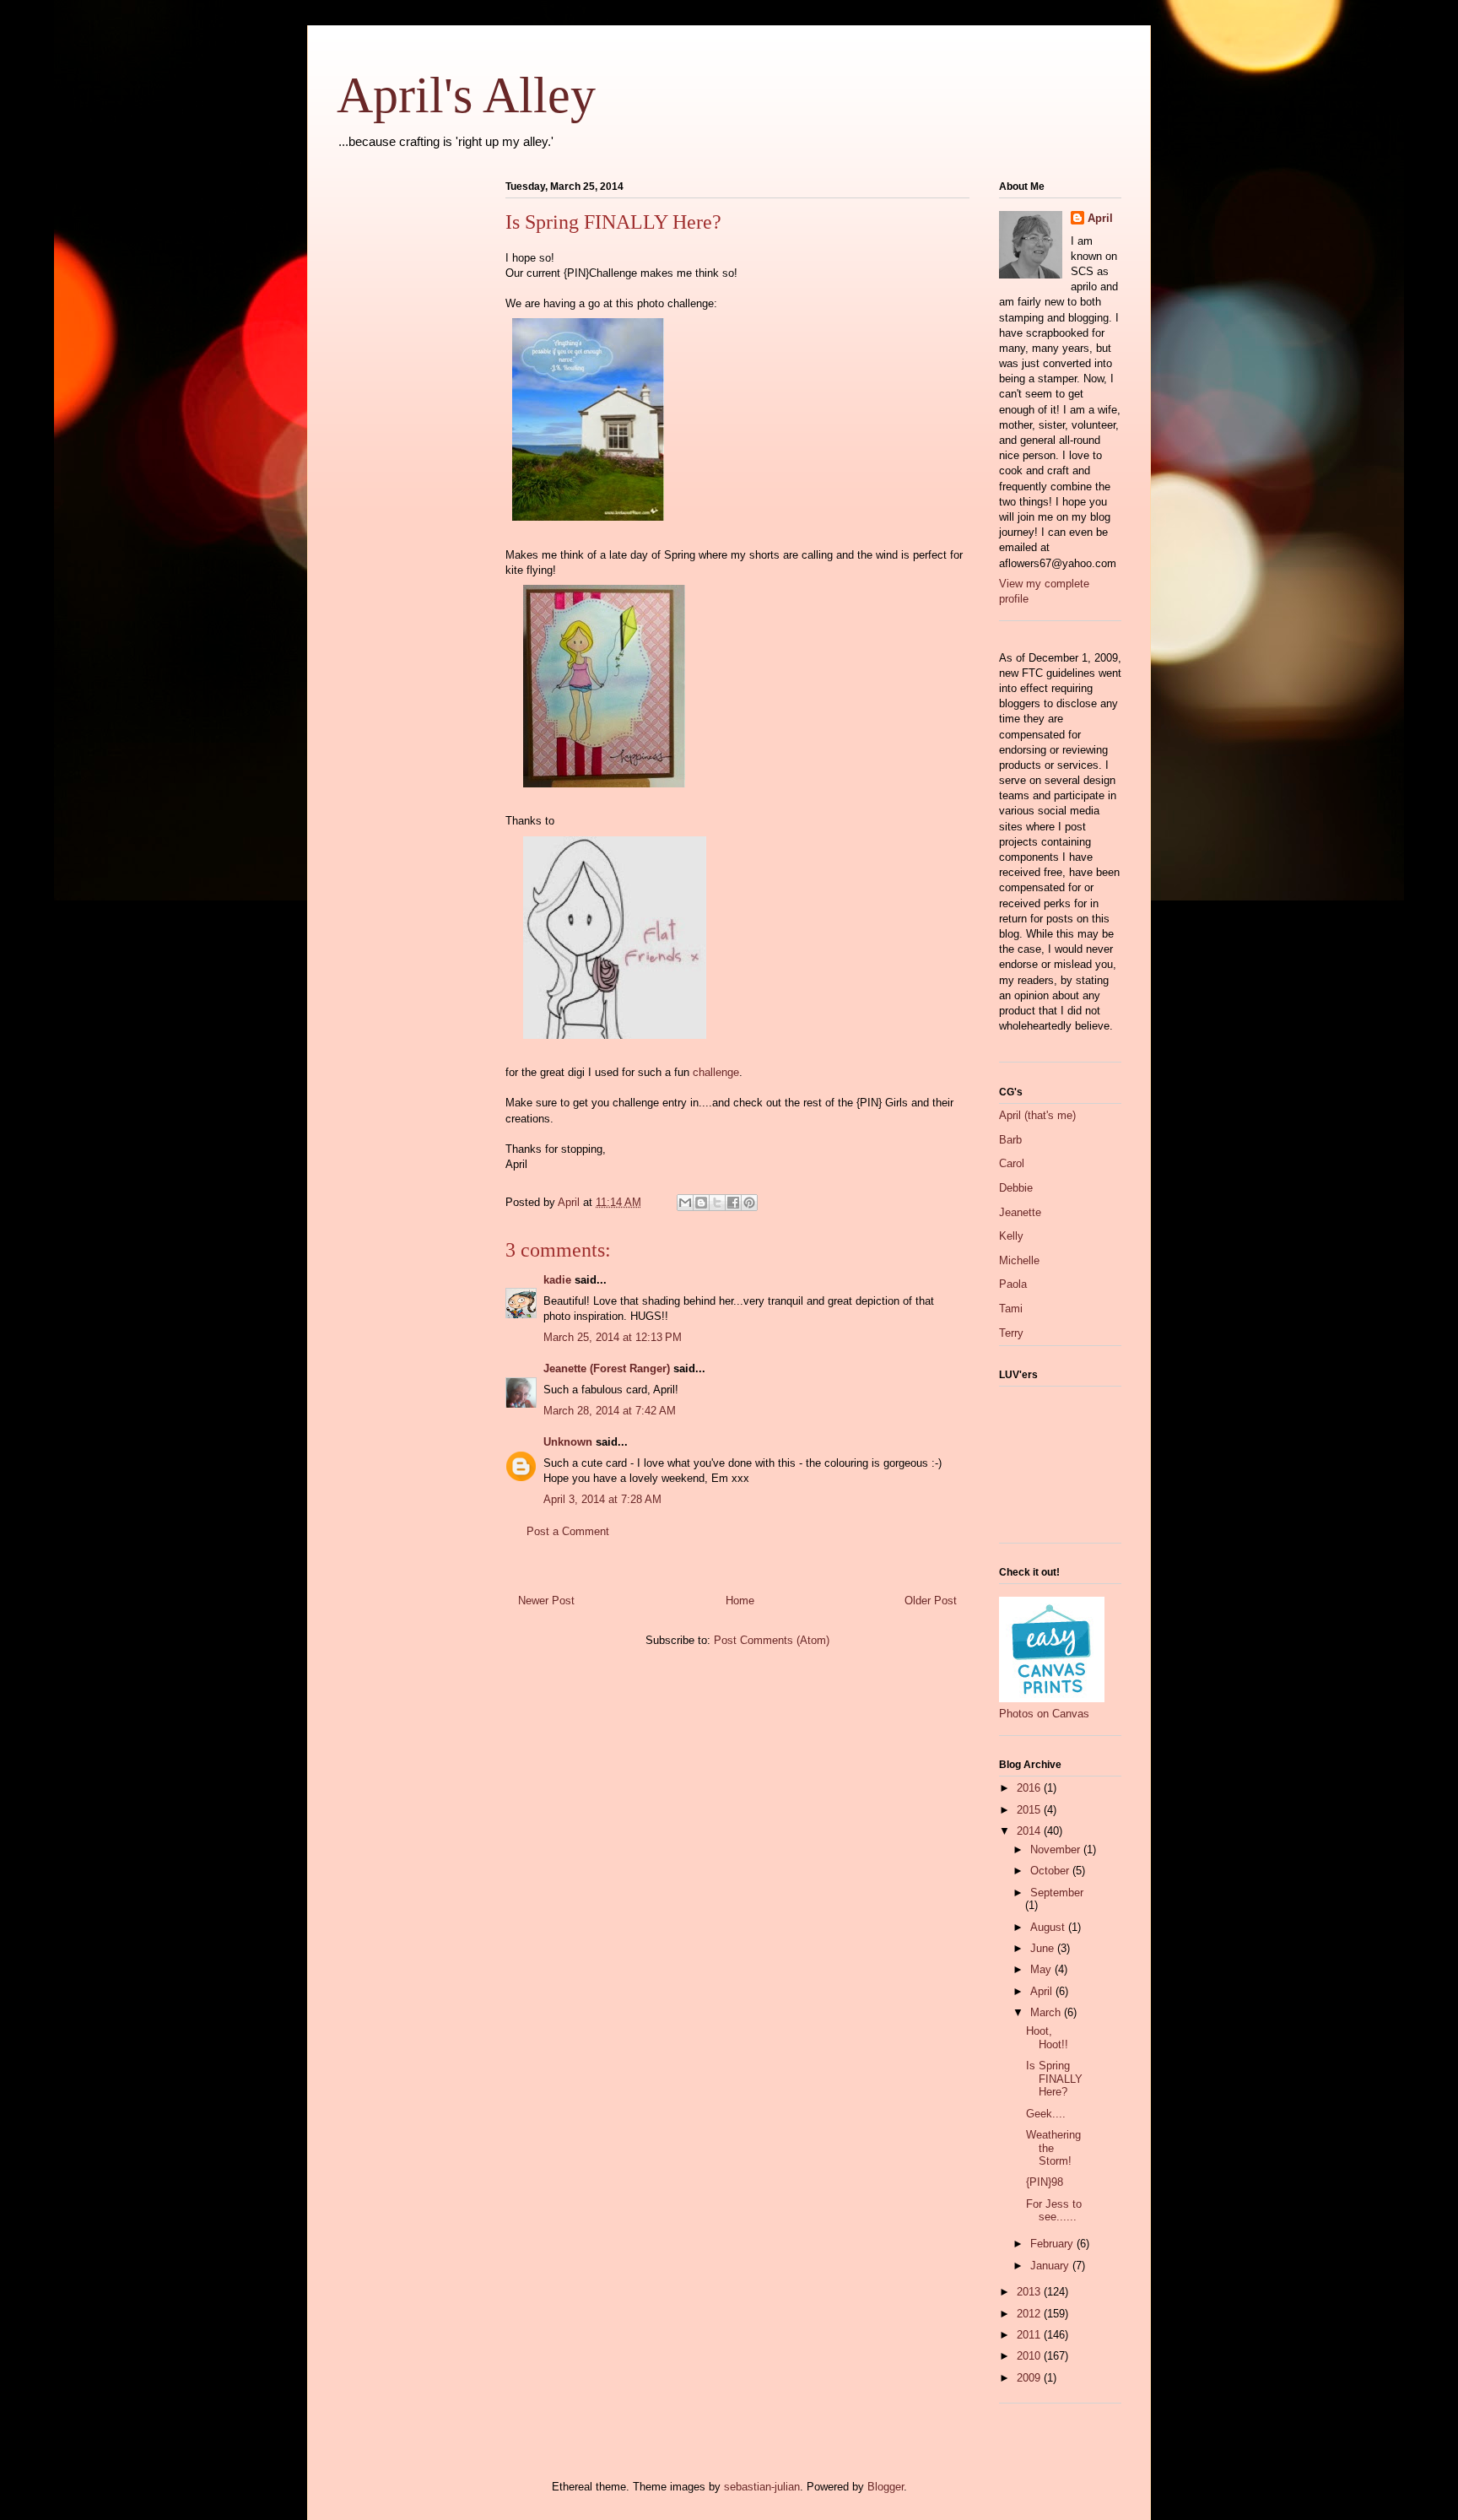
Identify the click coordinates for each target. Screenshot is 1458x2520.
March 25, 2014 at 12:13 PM (613, 1337)
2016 (1030, 1788)
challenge (716, 1072)
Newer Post (546, 1601)
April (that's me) (1037, 1115)
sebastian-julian (762, 2487)
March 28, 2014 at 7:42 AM (610, 1411)
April (1100, 218)
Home (740, 1601)
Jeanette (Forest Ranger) (608, 1368)
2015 (1030, 1810)
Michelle (1019, 1260)
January (1051, 2266)
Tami (1011, 1309)
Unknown (568, 1442)
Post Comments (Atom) (772, 1640)
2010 (1030, 2356)
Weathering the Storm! (1053, 2148)
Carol (1012, 1163)
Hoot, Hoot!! (1047, 2038)
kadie (557, 1280)
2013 (1030, 2292)
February (1053, 2244)
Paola (1013, 1284)
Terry (1011, 1333)
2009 (1030, 2378)
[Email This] (685, 1203)
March (1047, 2012)
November (1057, 1849)
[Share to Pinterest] (749, 1203)
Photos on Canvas (1044, 1714)
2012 (1030, 2314)
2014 (1030, 1831)
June (1044, 1948)
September (1057, 1893)
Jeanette (1020, 1212)
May (1042, 1969)
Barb (1010, 1140)
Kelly (1011, 1236)
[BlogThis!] (701, 1203)
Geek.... (1046, 2114)
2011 (1030, 2335)
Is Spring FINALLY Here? (1054, 2079)
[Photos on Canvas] (1052, 1698)
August (1049, 1927)
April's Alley (466, 95)
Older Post (931, 1601)
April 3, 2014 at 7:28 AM (602, 1499)
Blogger (886, 2487)
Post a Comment (568, 1531)
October (1051, 1871)
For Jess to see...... (1054, 2211)
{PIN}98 (1045, 2182)
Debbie (1016, 1188)
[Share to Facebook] (733, 1203)
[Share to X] (717, 1203)
